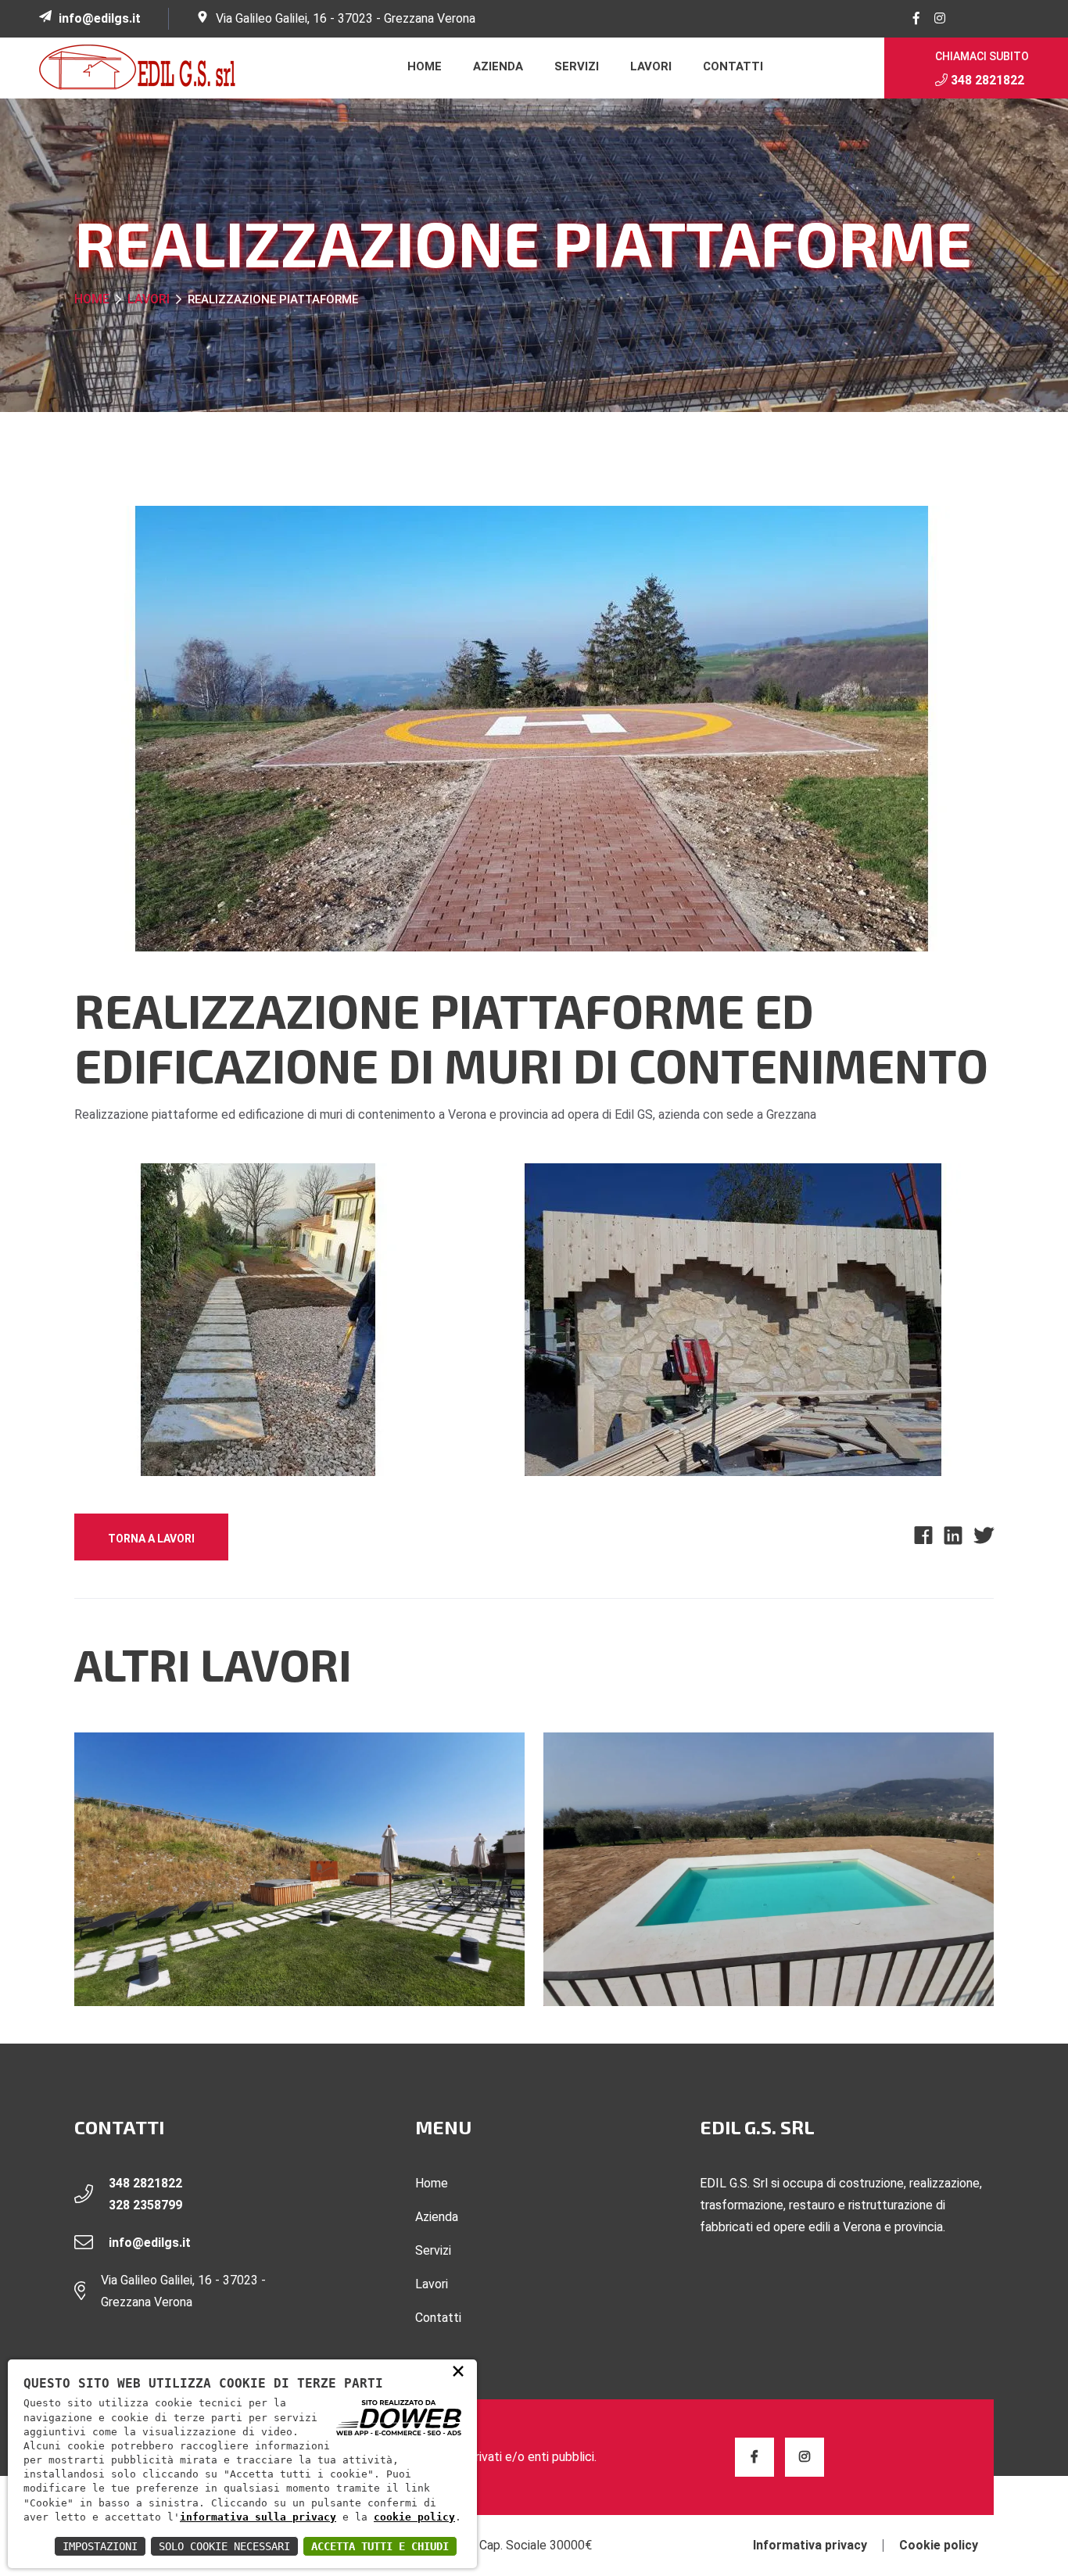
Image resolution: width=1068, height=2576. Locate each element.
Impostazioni (100, 2546)
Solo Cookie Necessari (224, 2546)
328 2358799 (145, 2205)
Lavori (651, 66)
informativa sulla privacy (258, 2517)
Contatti (733, 66)
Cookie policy (939, 2546)
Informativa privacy (810, 2546)
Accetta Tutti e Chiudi (380, 2546)
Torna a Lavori (151, 1539)
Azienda (498, 66)
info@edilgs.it (100, 18)
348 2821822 (986, 80)
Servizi (577, 66)
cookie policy (414, 2517)
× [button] (458, 2370)
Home (425, 66)
